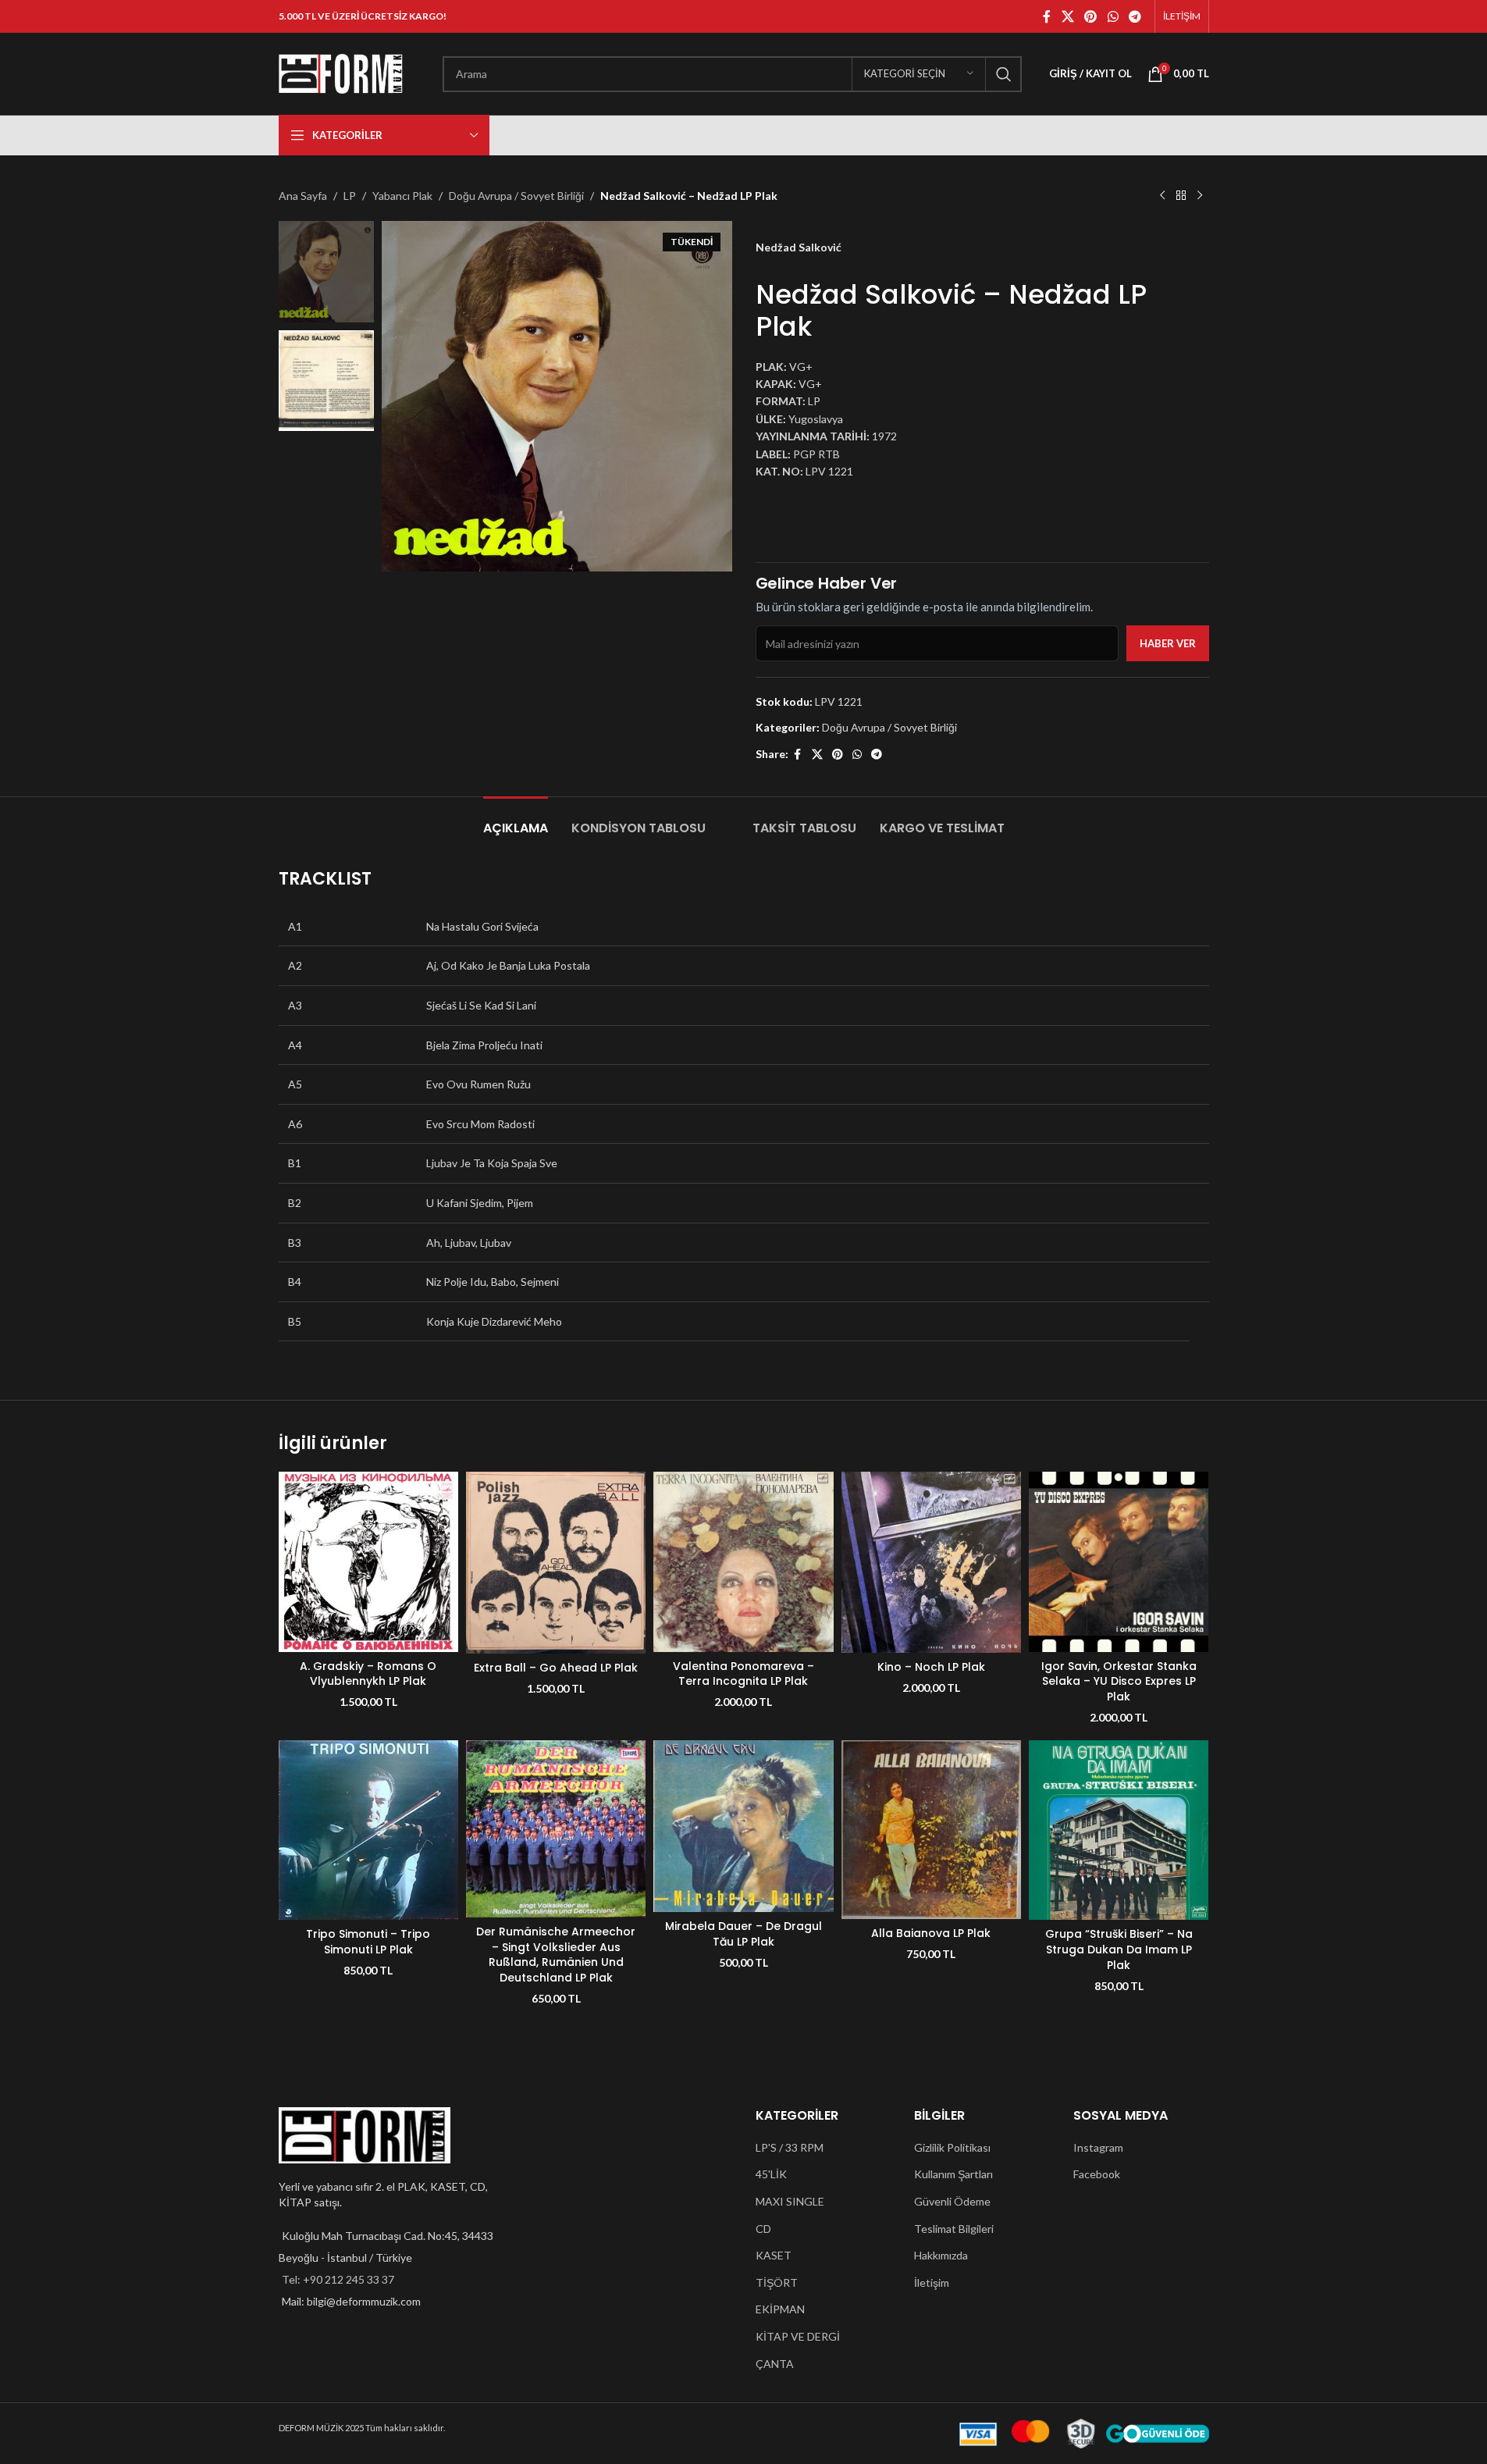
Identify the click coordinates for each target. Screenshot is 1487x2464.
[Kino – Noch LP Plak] (931, 1562)
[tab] (516, 820)
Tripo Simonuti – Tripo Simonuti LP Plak (368, 1942)
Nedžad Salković (799, 247)
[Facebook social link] (1047, 16)
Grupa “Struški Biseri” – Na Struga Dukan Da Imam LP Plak (1119, 1949)
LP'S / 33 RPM (790, 2147)
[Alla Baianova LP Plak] (931, 1830)
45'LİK (771, 2174)
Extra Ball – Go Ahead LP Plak (556, 1668)
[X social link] (1067, 16)
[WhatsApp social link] (1113, 16)
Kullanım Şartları (953, 2174)
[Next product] (1200, 196)
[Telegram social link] (1135, 16)
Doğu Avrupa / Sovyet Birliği (516, 196)
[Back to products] (1181, 196)
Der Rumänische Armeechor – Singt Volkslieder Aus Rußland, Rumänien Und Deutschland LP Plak (556, 1955)
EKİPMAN (780, 2309)
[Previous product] (1162, 196)
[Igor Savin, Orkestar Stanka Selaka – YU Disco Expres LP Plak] (1119, 1561)
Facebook (1097, 2174)
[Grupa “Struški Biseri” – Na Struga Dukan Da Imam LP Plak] (1119, 1830)
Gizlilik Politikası (952, 2147)
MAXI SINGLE (790, 2201)
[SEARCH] (1004, 74)
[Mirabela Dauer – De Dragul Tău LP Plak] (743, 1826)
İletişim (932, 2282)
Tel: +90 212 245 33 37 (338, 2279)
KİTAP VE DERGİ (798, 2336)
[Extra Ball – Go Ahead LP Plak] (556, 1562)
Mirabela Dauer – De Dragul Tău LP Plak (743, 1934)
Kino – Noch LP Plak (931, 1667)
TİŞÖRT (777, 2282)
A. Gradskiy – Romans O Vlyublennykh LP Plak (368, 1674)
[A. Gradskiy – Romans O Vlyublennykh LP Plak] (368, 1561)
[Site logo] (341, 72)
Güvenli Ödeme (952, 2201)
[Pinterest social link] (1091, 16)
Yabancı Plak (402, 196)
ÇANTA (775, 2364)
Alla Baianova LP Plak (931, 1933)
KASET (774, 2255)
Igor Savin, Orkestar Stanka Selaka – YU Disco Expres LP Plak (1119, 1681)
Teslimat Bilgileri (954, 2229)
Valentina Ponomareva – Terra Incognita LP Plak (743, 1674)
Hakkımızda (941, 2255)
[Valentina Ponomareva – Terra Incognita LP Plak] (743, 1561)
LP (350, 196)
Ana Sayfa (303, 196)
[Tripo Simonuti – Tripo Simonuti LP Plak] (368, 1830)
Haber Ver (1168, 643)
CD (763, 2229)
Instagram (1098, 2147)
